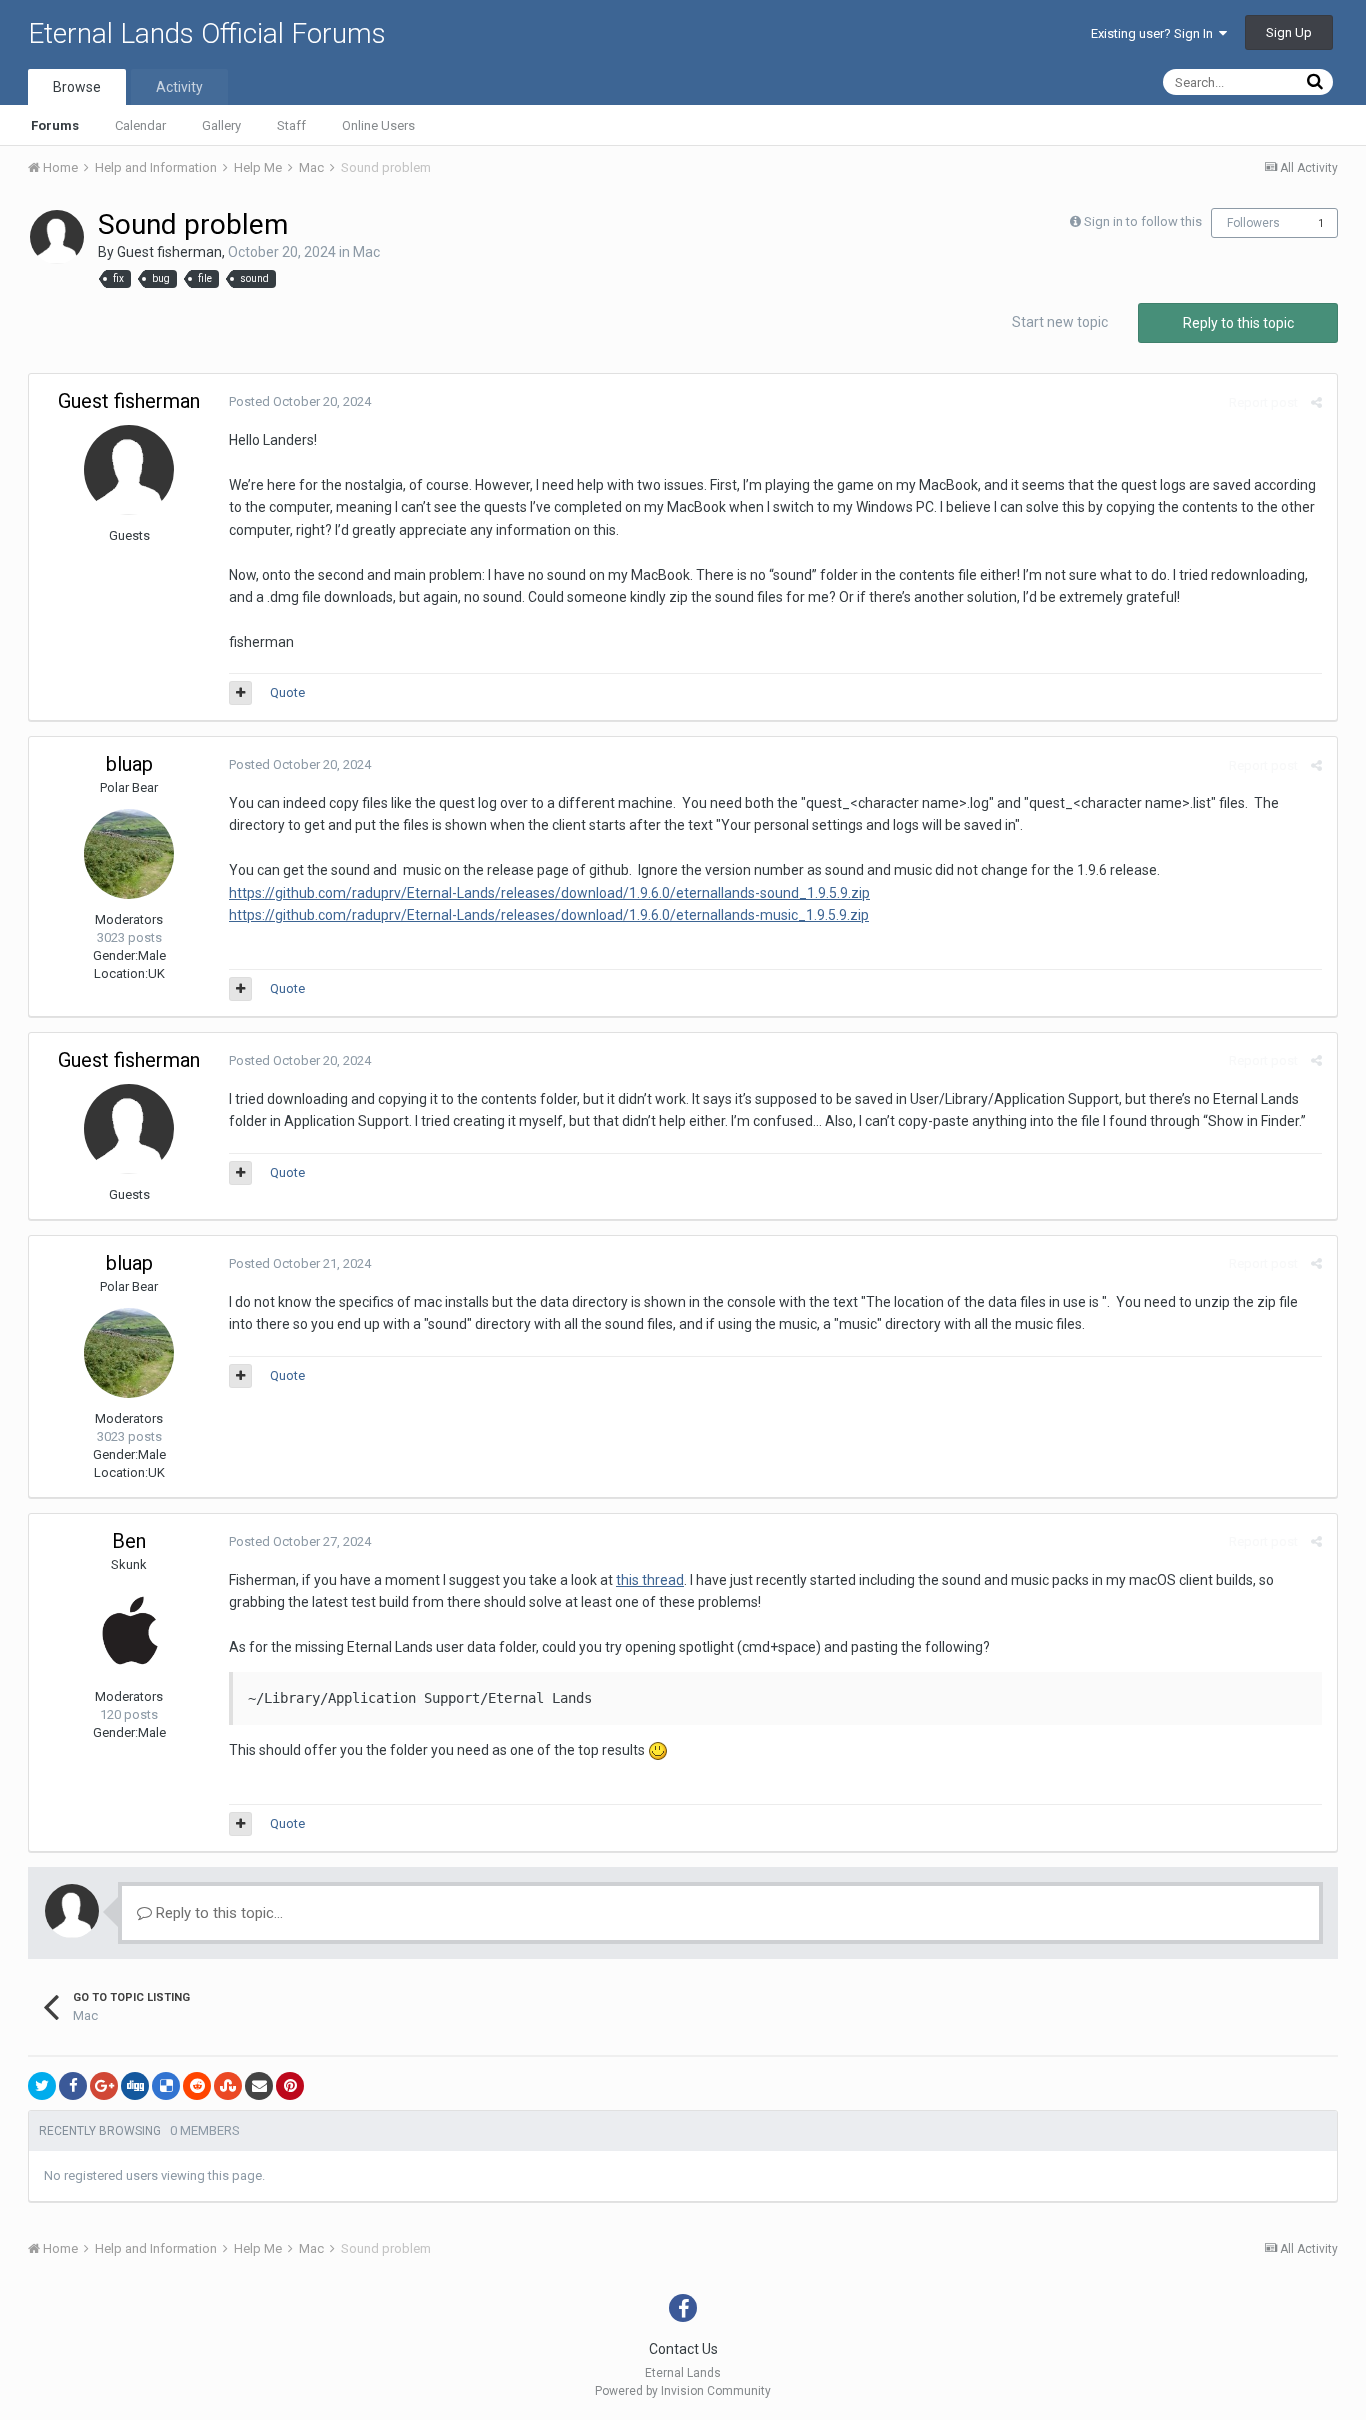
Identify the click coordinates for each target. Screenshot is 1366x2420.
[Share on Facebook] (73, 2086)
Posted (300, 401)
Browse (77, 87)
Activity (179, 87)
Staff (291, 125)
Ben (129, 1541)
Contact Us (683, 2349)
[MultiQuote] (240, 693)
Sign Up (1289, 32)
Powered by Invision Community (683, 2391)
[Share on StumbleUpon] (228, 2086)
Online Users (378, 125)
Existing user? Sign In (1155, 33)
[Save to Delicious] (166, 2086)
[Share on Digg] (135, 2086)
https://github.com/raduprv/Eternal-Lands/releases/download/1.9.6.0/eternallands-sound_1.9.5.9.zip (549, 893)
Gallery (221, 125)
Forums (55, 125)
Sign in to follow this (1143, 221)
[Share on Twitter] (42, 2086)
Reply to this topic (1238, 323)
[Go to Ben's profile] (129, 1631)
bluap (129, 764)
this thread (650, 1580)
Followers (1253, 223)
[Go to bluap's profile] (129, 854)
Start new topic (1060, 322)
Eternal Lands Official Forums (207, 33)
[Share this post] (1316, 402)
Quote (287, 692)
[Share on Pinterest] (290, 2086)
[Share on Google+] (104, 2086)
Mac (366, 252)
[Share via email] (259, 2086)
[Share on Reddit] (197, 2086)
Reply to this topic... (217, 1913)
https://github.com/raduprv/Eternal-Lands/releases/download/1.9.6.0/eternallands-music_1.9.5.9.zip (549, 915)
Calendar (140, 125)
